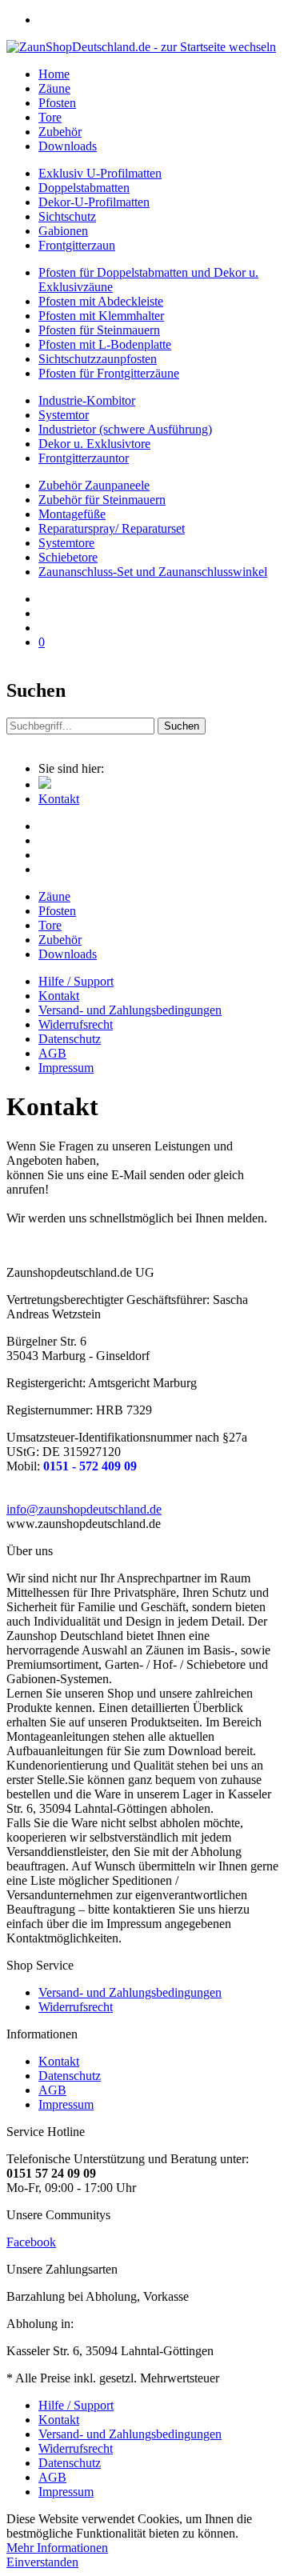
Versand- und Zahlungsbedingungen (130, 1010)
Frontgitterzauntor (84, 458)
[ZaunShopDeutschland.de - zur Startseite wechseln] (141, 47)
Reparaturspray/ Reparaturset (112, 528)
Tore (50, 925)
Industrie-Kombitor (87, 400)
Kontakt (59, 996)
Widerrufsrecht (76, 1024)
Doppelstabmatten (84, 188)
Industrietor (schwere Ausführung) (125, 429)
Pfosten (57, 911)
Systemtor (64, 415)
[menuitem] (160, 20)
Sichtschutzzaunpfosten (98, 359)
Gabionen (63, 231)
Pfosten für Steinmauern (99, 330)
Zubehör (60, 940)
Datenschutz (70, 1039)
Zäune (54, 896)
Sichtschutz (67, 216)
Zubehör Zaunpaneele (94, 485)
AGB (52, 1053)
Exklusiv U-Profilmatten (100, 173)
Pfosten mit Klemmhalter (101, 316)
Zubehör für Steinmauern (102, 500)
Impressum (66, 1068)
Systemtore (66, 543)
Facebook (31, 2242)
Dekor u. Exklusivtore (94, 444)
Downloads (68, 954)
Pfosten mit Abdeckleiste (101, 301)
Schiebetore (68, 557)
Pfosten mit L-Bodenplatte (105, 344)
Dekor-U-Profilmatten (94, 202)
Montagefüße (72, 514)
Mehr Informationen (57, 2548)
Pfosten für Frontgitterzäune (109, 373)
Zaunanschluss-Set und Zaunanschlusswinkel (153, 572)
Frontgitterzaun (77, 245)
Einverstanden (42, 2562)
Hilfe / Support (76, 981)
